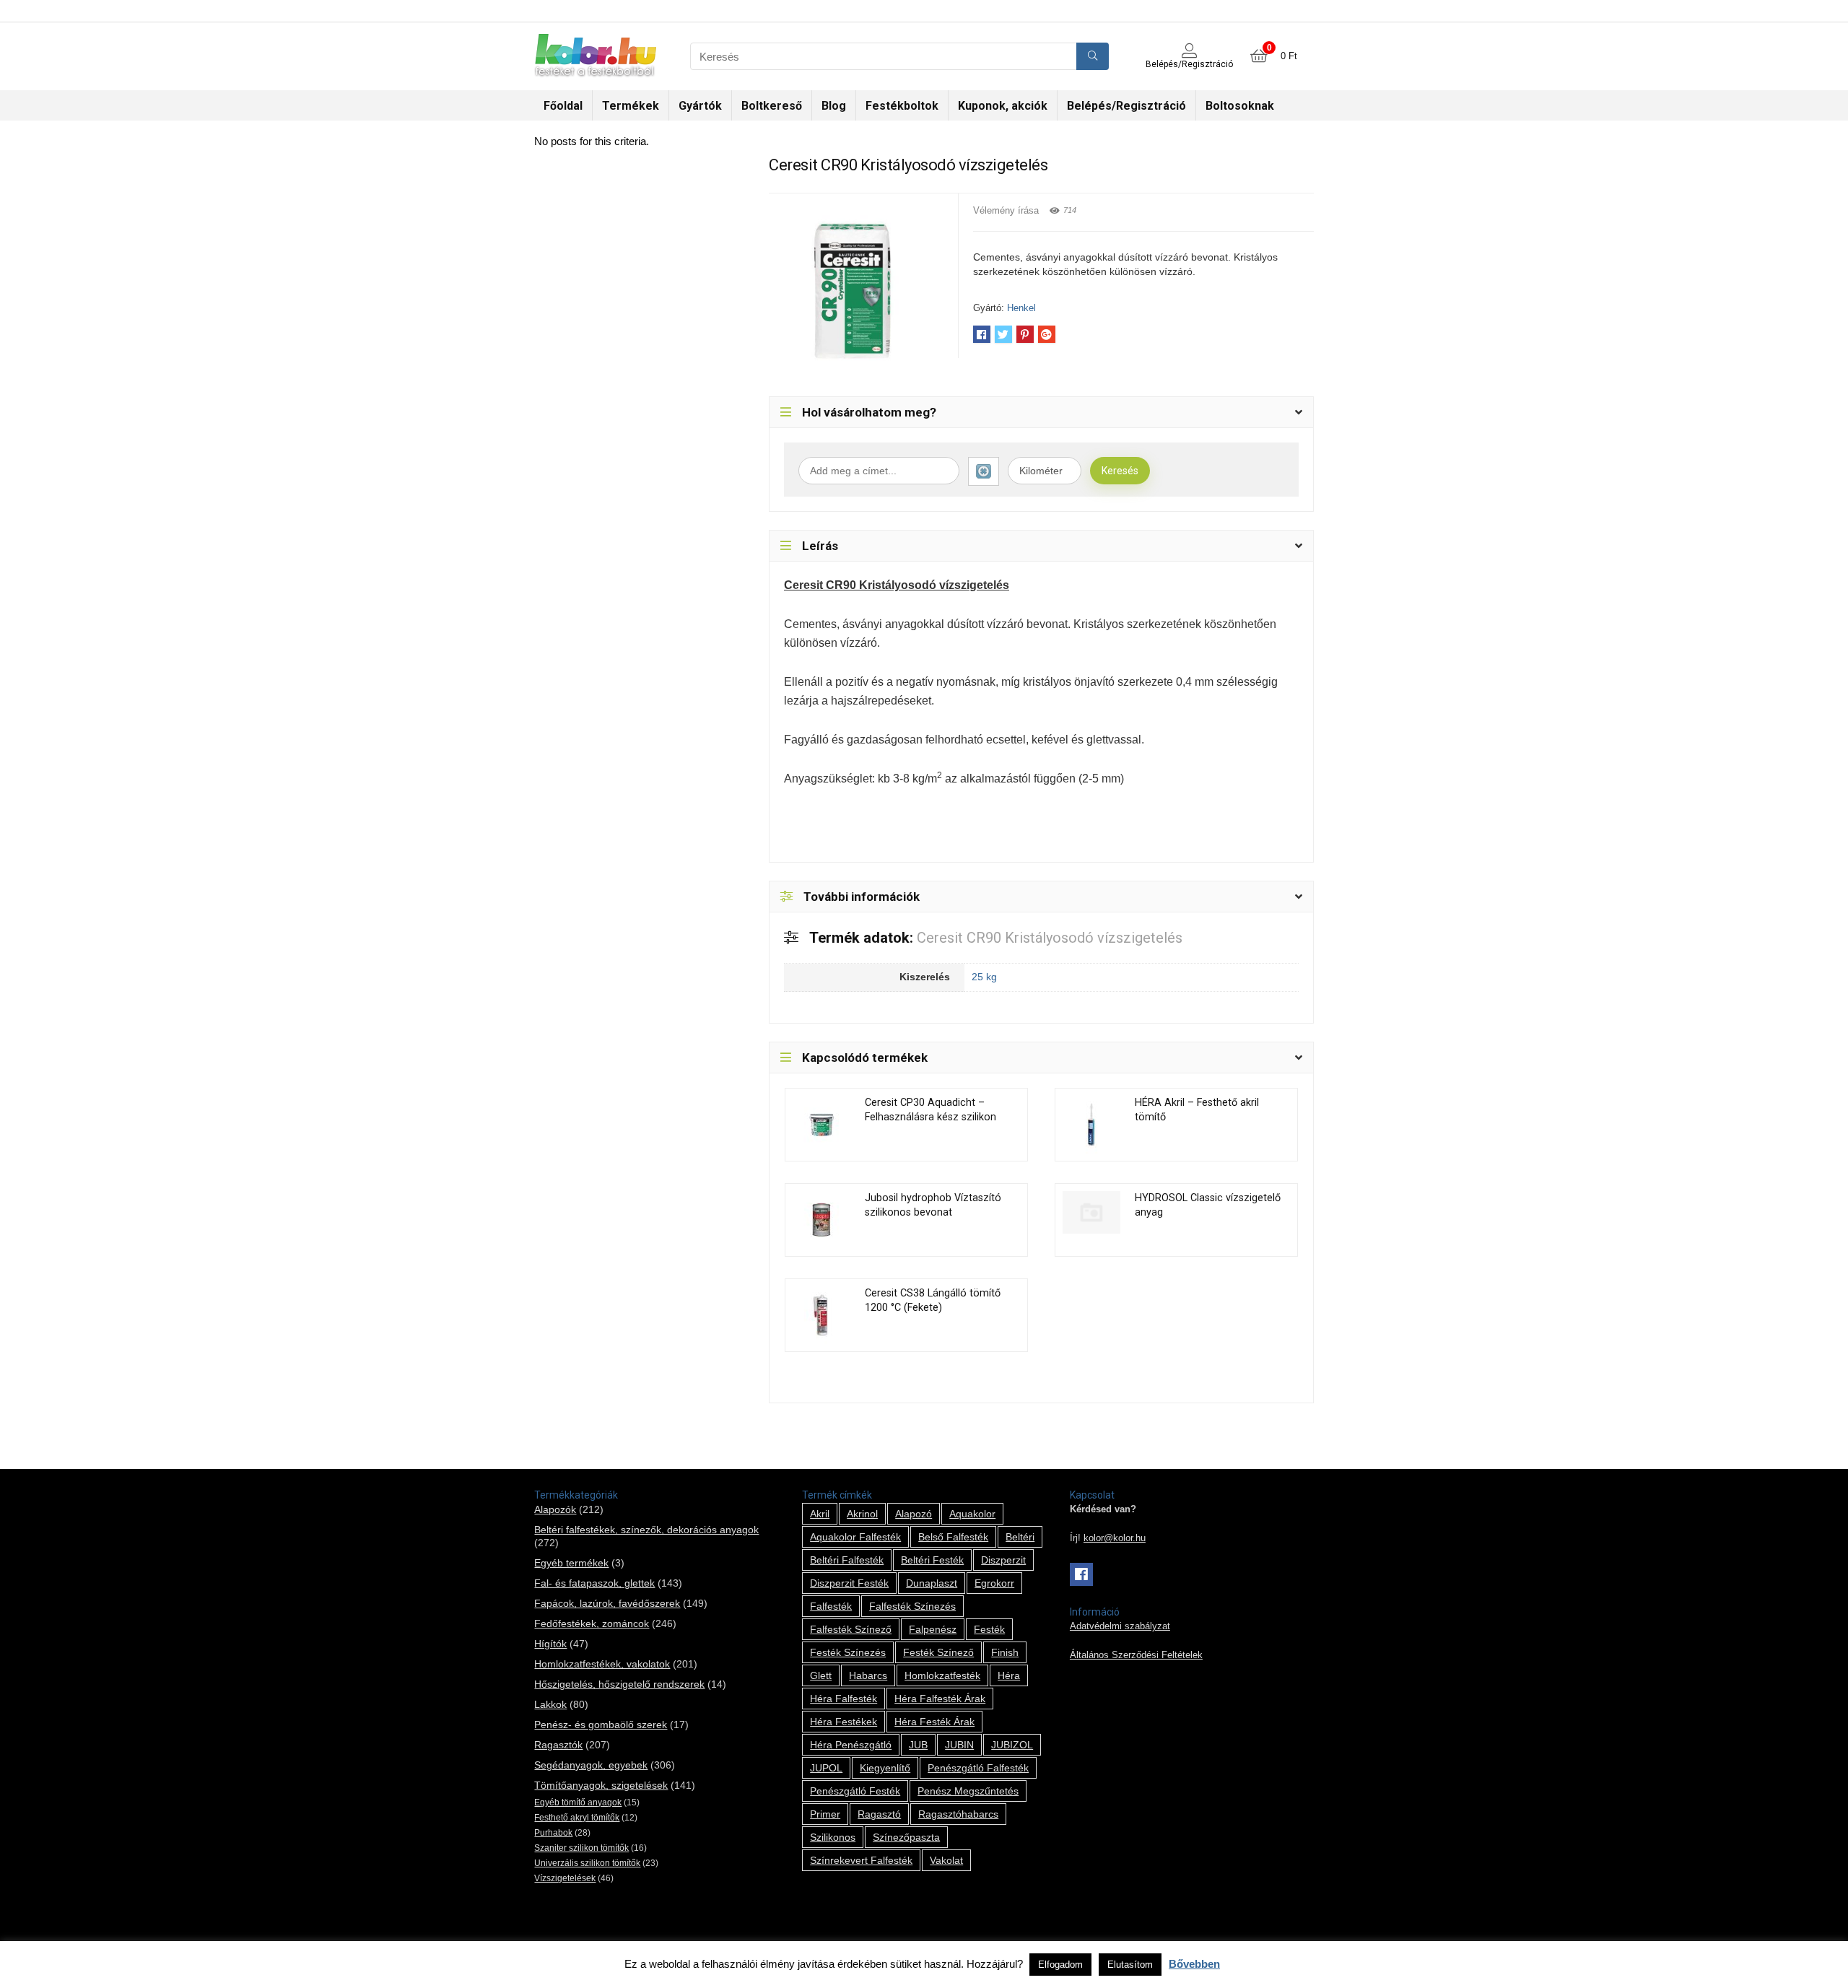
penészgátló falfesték (978, 1768)
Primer (825, 1814)
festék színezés (848, 1652)
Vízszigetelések (565, 1878)
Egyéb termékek (571, 1563)
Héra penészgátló (851, 1745)
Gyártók (700, 106)
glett (821, 1675)
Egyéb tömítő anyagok (578, 1802)
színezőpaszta (906, 1837)
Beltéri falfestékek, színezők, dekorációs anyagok (646, 1530)
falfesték (831, 1606)
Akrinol (862, 1514)
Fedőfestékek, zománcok (592, 1623)
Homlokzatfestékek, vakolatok (602, 1664)
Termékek (631, 106)
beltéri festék (932, 1560)
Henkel (1021, 308)
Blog (834, 106)
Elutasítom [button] (1130, 1965)
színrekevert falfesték (861, 1860)
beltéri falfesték (847, 1560)
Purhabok (553, 1833)
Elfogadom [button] (1060, 1965)
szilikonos (833, 1837)
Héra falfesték (844, 1699)
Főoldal (563, 106)
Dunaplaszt (932, 1583)
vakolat (946, 1860)
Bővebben (1194, 1964)
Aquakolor (972, 1514)
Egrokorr (994, 1583)
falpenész (933, 1629)
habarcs (868, 1675)
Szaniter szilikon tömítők (581, 1848)
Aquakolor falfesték (855, 1537)
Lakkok (550, 1704)
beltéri (1020, 1537)
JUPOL (826, 1768)
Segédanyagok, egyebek (591, 1765)
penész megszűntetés (968, 1791)
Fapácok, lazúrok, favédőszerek (607, 1603)
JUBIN (959, 1745)
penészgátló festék (855, 1791)
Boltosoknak (1240, 106)
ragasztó (879, 1814)
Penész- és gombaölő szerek (601, 1725)
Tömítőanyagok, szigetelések (601, 1785)
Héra (1009, 1675)
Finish (1005, 1652)
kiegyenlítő (885, 1768)
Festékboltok (902, 106)
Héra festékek (844, 1722)
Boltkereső (772, 106)
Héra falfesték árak (940, 1699)
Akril (820, 1514)
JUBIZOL (1012, 1745)
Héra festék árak (934, 1722)
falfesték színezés (912, 1606)
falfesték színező (851, 1629)
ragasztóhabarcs (958, 1814)
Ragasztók (558, 1745)
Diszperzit (1003, 1560)
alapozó (914, 1514)
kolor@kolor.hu (1115, 1538)
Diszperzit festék (849, 1583)
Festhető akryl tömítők (577, 1818)
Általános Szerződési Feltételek (1136, 1655)
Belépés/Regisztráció (1126, 106)
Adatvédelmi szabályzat (1120, 1626)
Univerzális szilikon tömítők (587, 1863)
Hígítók (550, 1644)
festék (989, 1629)
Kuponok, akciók (1003, 106)
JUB (918, 1745)
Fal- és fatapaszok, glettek (594, 1583)
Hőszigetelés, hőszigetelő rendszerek (619, 1684)
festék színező (938, 1652)
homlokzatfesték (942, 1675)
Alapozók (555, 1509)
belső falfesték (953, 1537)
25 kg (984, 977)
